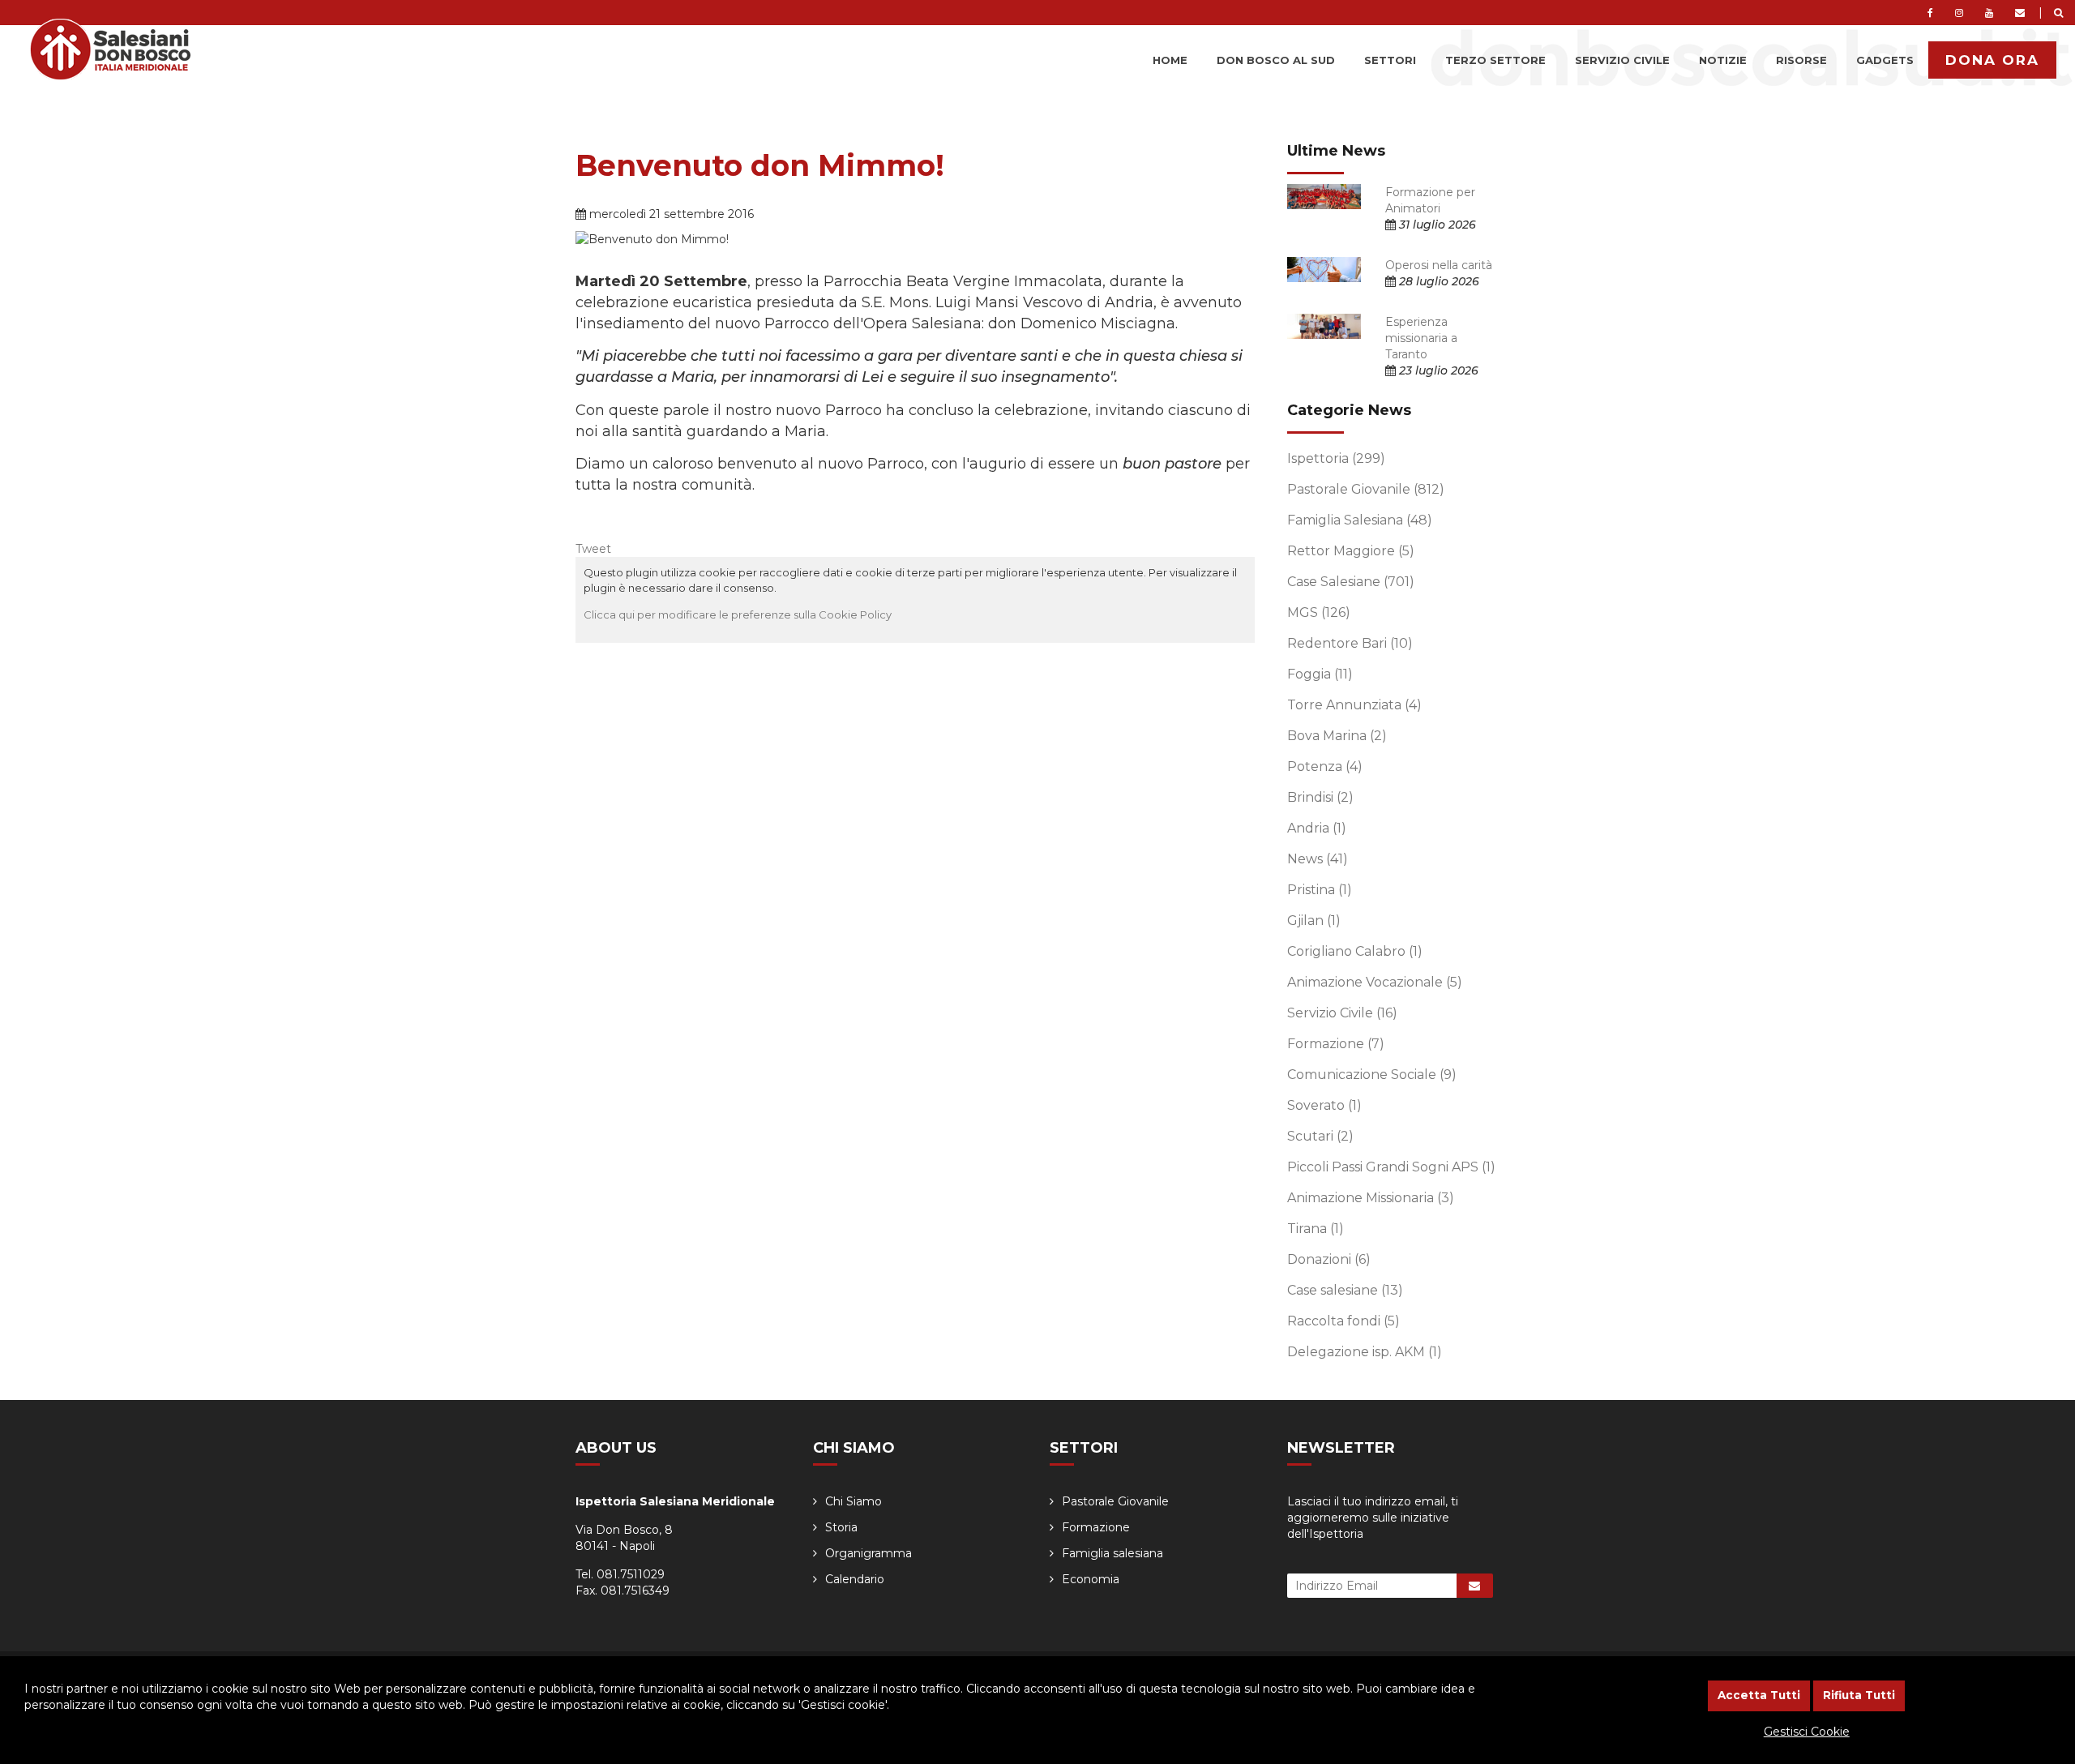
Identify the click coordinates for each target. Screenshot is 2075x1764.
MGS (1319, 612)
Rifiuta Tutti (1859, 1695)
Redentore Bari (1350, 643)
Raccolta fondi (1343, 1321)
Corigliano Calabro (1355, 951)
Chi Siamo (854, 1501)
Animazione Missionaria (1371, 1198)
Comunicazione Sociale (1372, 1075)
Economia (1091, 1579)
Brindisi (1320, 797)
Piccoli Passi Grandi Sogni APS (1391, 1167)
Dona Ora (1992, 60)
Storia (841, 1527)
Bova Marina (1337, 736)
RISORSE (1801, 60)
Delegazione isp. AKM (1365, 1352)
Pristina (1320, 890)
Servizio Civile (1342, 1013)
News (1318, 859)
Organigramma (869, 1553)
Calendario (855, 1579)
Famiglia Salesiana (1360, 520)
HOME (1170, 60)
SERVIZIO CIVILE (1622, 60)
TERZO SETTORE (1495, 60)
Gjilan (1314, 921)
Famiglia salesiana (1112, 1553)
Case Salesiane (1351, 582)
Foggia (1320, 674)
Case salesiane (1345, 1290)
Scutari (1320, 1136)
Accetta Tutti (1759, 1695)
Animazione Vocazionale (1375, 982)
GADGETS (1885, 60)
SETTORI (1390, 60)
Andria (1317, 828)
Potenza (1325, 766)
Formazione (1336, 1044)
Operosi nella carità (1439, 265)
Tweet (593, 549)
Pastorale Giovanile (1366, 489)
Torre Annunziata (1354, 705)
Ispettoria (1336, 458)
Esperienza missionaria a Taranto (1421, 338)
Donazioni (1329, 1259)
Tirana (1316, 1229)
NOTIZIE (1723, 60)
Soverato (1324, 1105)
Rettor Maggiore (1351, 551)
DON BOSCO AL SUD (1276, 60)
